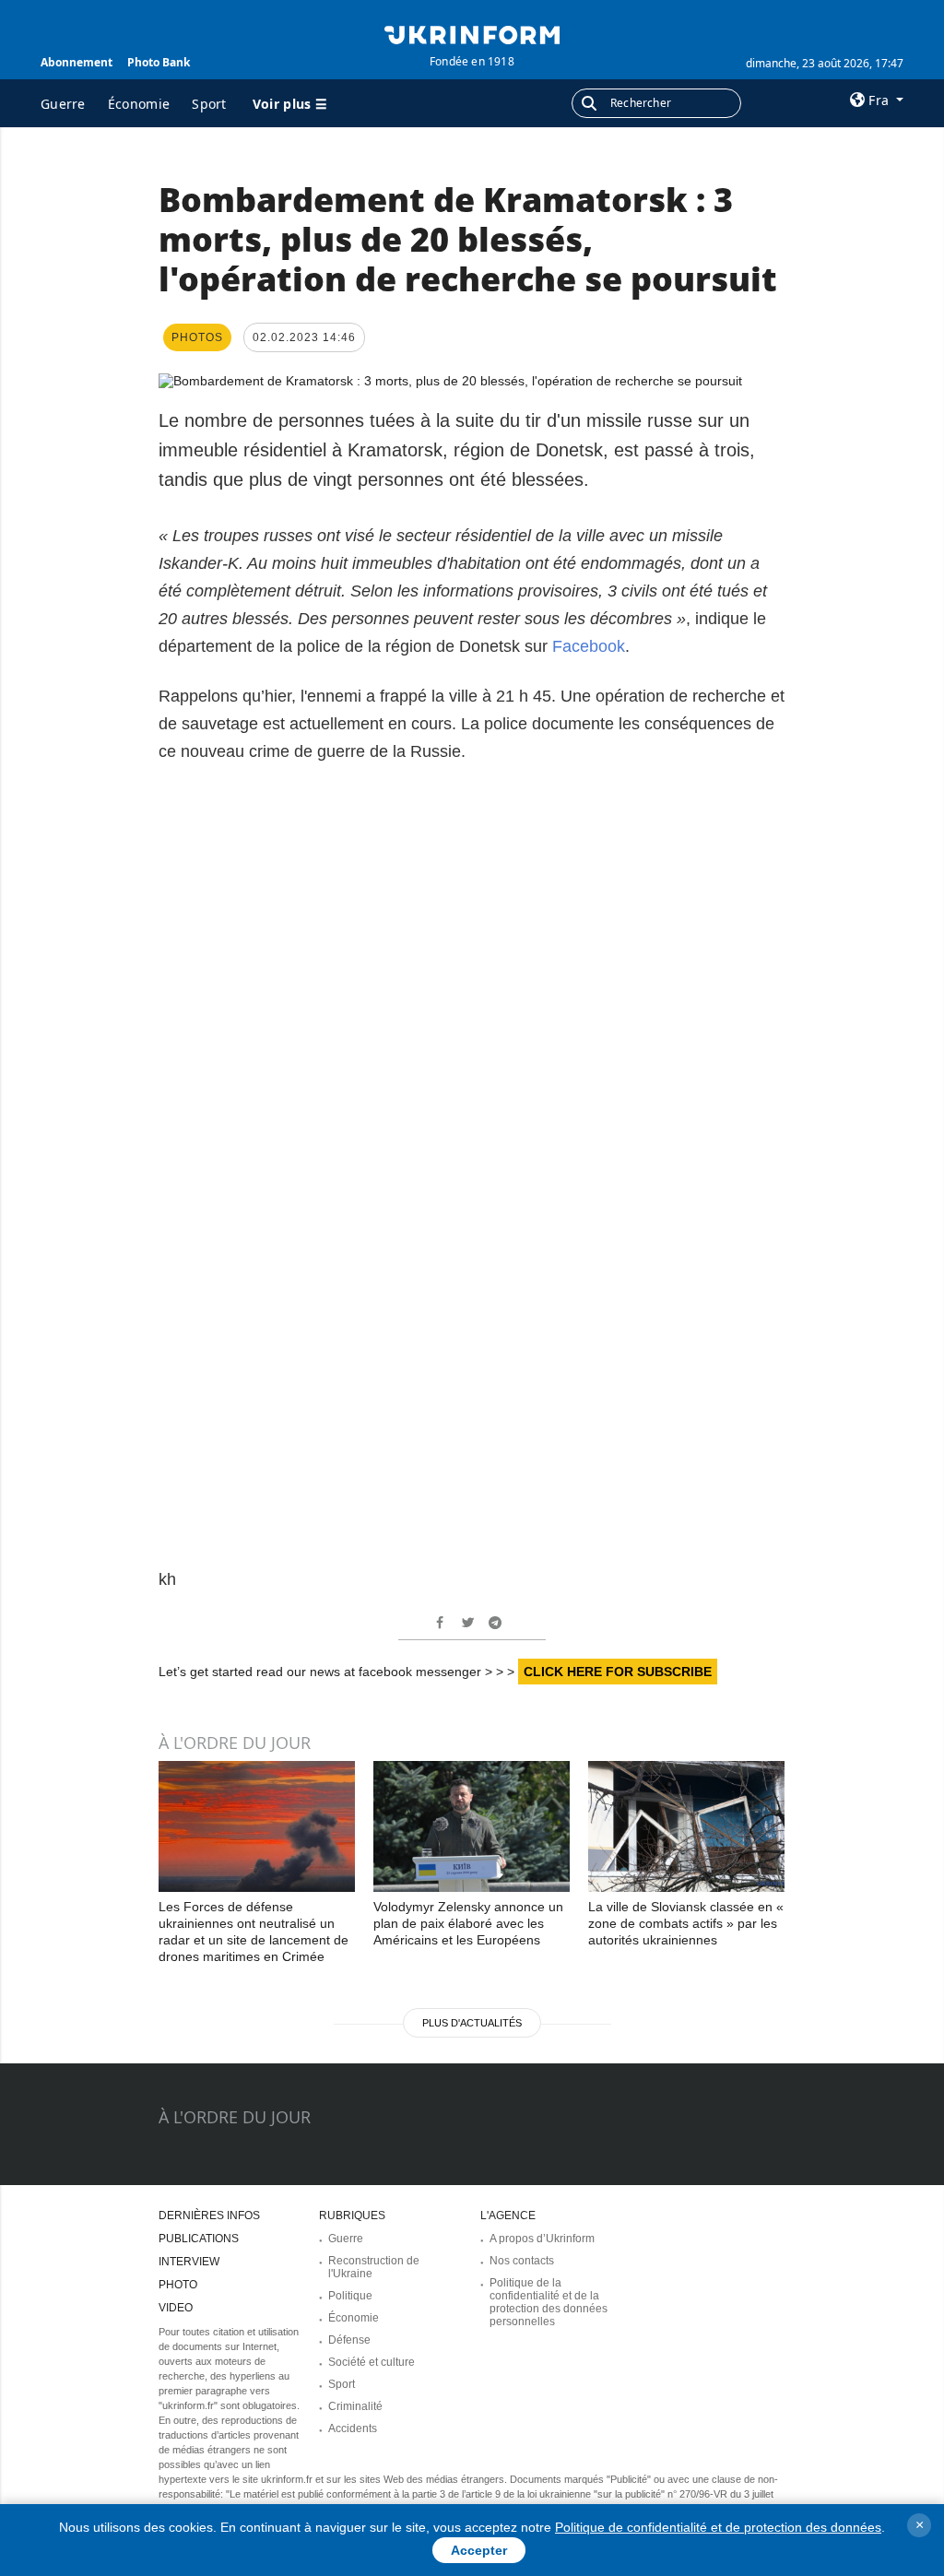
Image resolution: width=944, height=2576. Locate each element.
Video (176, 2308)
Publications (199, 2239)
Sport (209, 104)
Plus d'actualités (472, 2023)
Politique (350, 2296)
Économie (139, 104)
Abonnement (77, 62)
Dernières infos (209, 2216)
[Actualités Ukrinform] (472, 33)
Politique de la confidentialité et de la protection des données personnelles (549, 2302)
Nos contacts (522, 2261)
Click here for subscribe (618, 1672)
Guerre (63, 104)
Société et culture (372, 2362)
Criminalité (355, 2406)
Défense (349, 2340)
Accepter (479, 2550)
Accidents (353, 2428)
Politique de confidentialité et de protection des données (718, 2527)
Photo (178, 2285)
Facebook (589, 646)
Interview (189, 2262)
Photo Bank (159, 62)
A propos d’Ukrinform (542, 2239)
